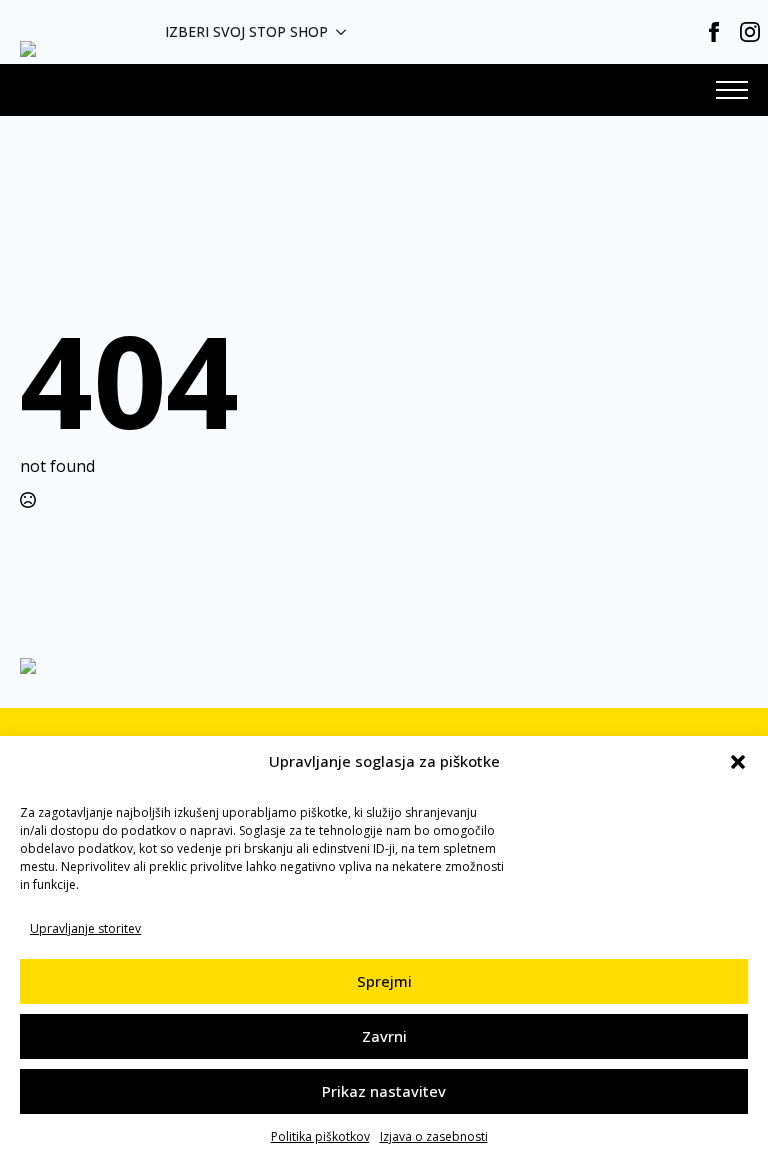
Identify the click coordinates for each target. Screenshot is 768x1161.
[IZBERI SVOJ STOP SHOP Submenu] (347, 32)
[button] (738, 762)
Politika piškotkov (320, 1136)
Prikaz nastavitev (384, 1091)
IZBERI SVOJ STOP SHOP (246, 31)
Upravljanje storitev (85, 928)
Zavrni (384, 1036)
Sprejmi (384, 981)
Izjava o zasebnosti (434, 1136)
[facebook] (714, 32)
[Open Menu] (732, 90)
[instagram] (750, 32)
